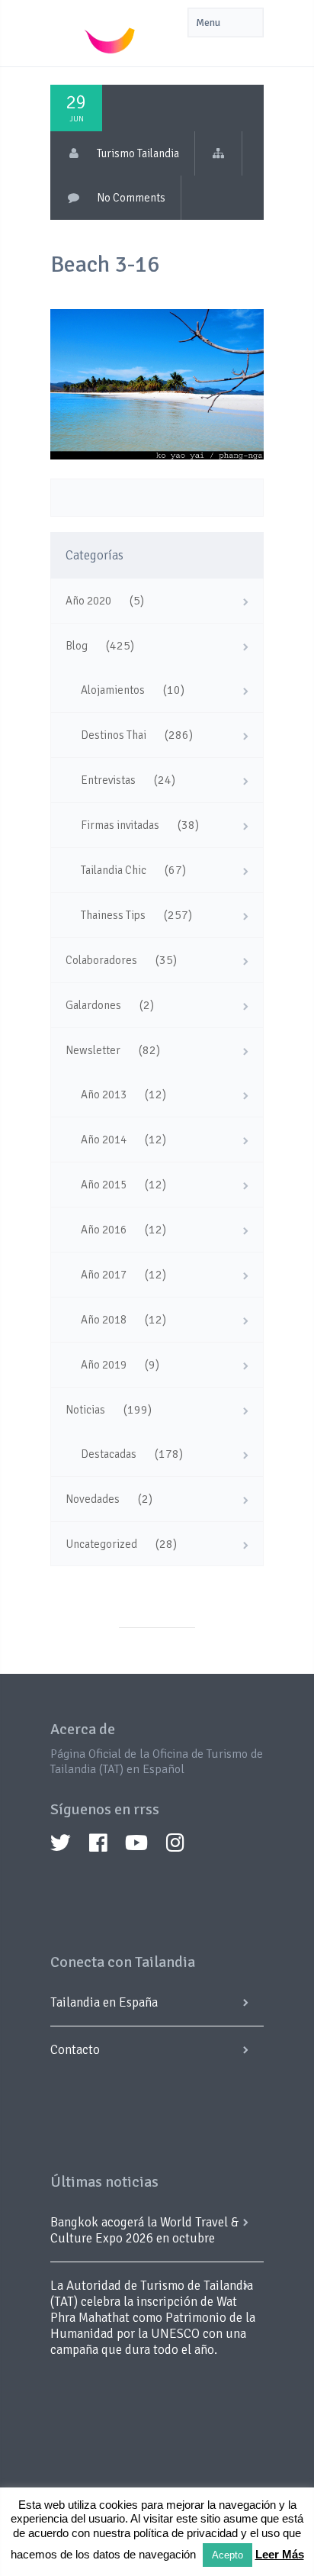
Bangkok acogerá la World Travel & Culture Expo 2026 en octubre (144, 2230)
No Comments (131, 198)
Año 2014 (104, 1140)
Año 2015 (104, 1185)
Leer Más (280, 2554)
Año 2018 (104, 1320)
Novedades (93, 1499)
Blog (77, 646)
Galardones (93, 1005)
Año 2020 (88, 601)
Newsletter (93, 1050)
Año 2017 (104, 1275)
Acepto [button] (227, 2555)
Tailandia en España (104, 2002)
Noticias (85, 1410)
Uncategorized (101, 1544)
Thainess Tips (113, 915)
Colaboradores (101, 960)
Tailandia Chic (114, 870)
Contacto (75, 2050)
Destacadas (109, 1454)
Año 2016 (104, 1230)
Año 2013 (104, 1095)
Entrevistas (108, 780)
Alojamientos (113, 690)
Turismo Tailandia (138, 153)
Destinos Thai (114, 735)
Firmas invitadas (120, 825)
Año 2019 (104, 1365)
